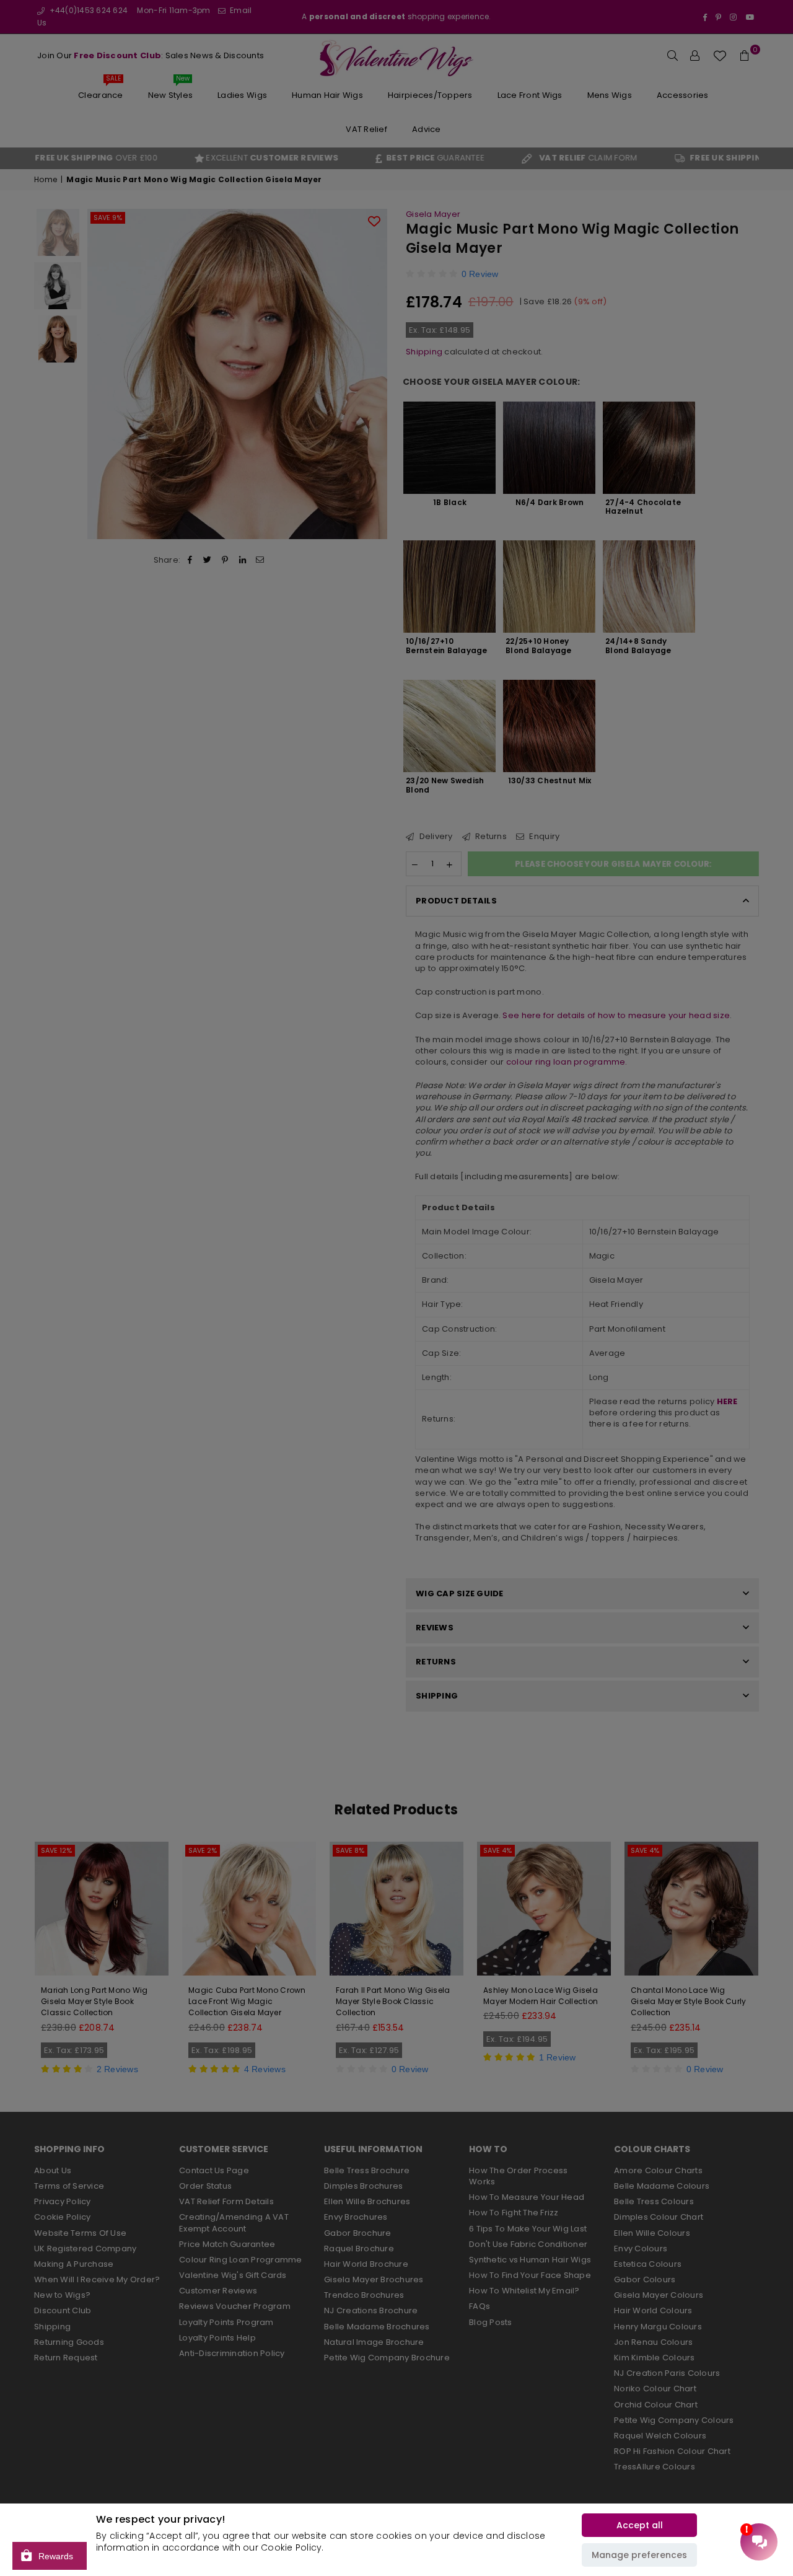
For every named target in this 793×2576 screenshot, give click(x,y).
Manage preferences (639, 2555)
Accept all (640, 2525)
